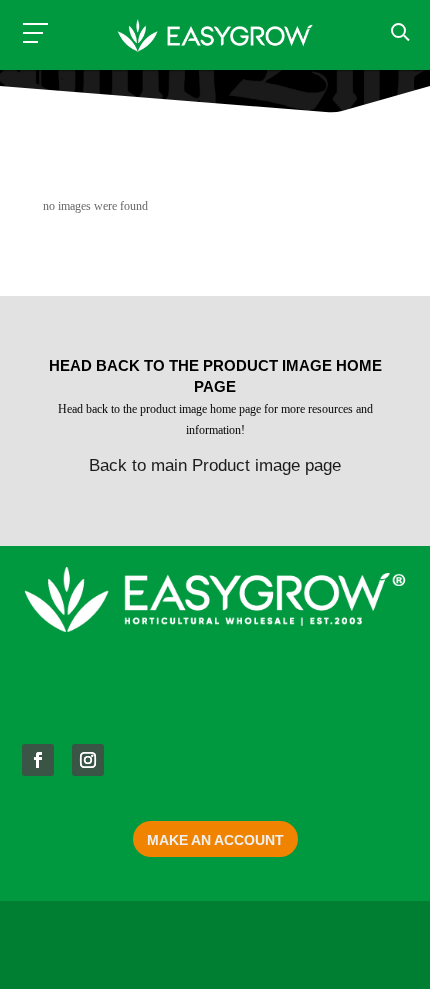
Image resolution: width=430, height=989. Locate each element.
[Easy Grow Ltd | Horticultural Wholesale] (214, 38)
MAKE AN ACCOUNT (215, 840)
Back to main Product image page (215, 465)
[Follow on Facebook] (38, 760)
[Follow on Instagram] (88, 760)
